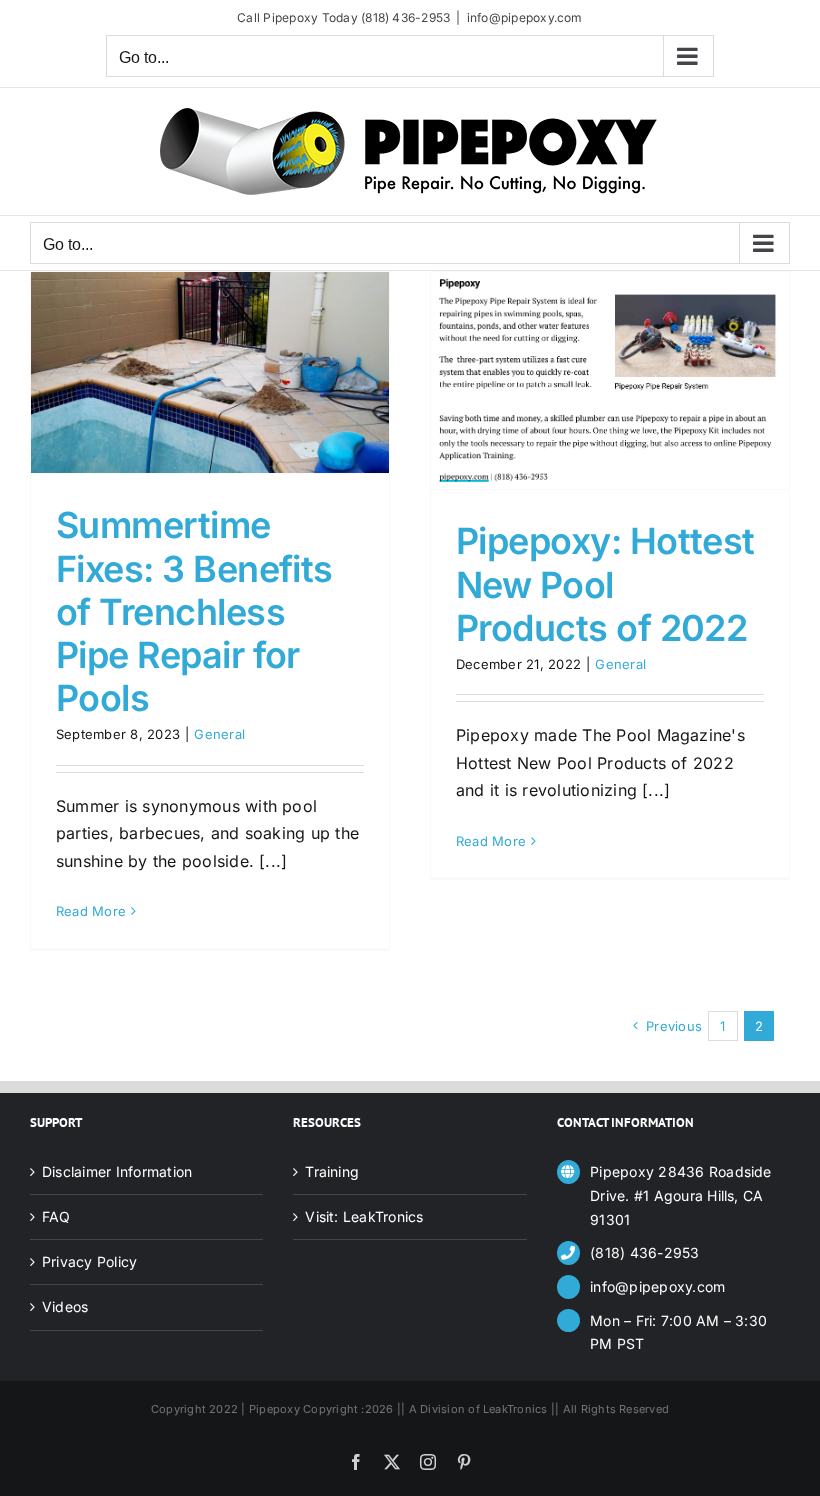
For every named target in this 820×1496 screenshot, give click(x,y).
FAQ (56, 1216)
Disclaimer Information (117, 1171)
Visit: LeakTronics (364, 1216)
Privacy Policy (89, 1261)
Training (332, 1171)
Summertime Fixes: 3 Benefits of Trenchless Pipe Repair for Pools (194, 611)
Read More (91, 911)
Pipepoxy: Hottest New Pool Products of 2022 (605, 584)
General (219, 734)
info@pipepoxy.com (525, 17)
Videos (65, 1306)
